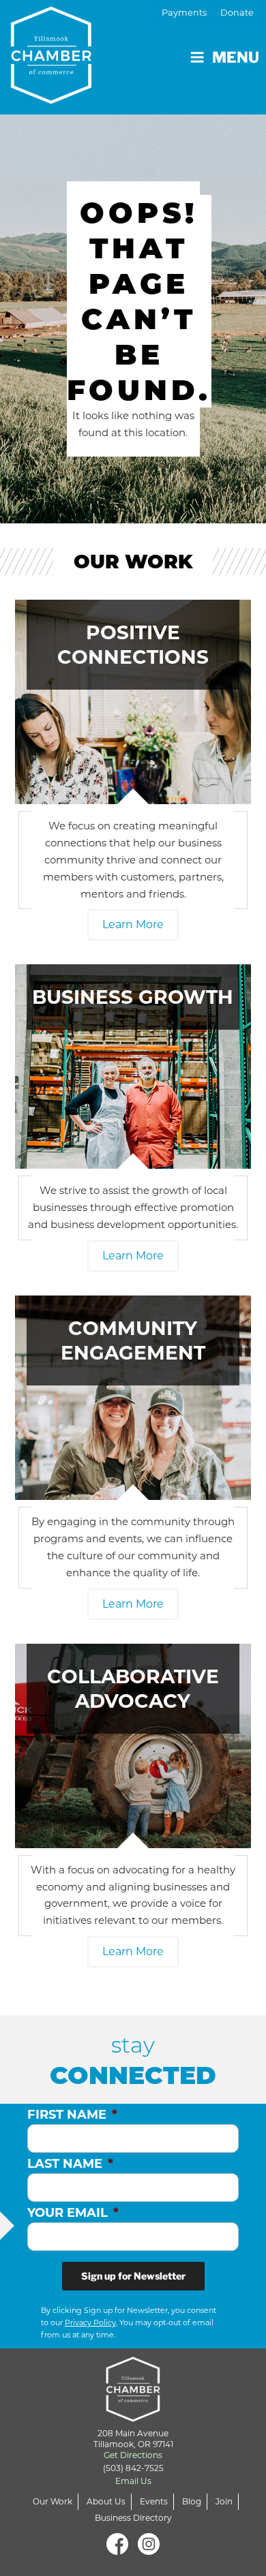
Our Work (53, 2501)
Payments (184, 13)
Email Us (133, 2481)
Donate (237, 13)
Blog (192, 2501)
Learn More (133, 924)
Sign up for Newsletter (133, 2276)
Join (224, 2501)
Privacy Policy (90, 2322)
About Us (106, 2501)
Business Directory (133, 2518)
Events (154, 2501)
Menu (236, 57)
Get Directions (133, 2455)
